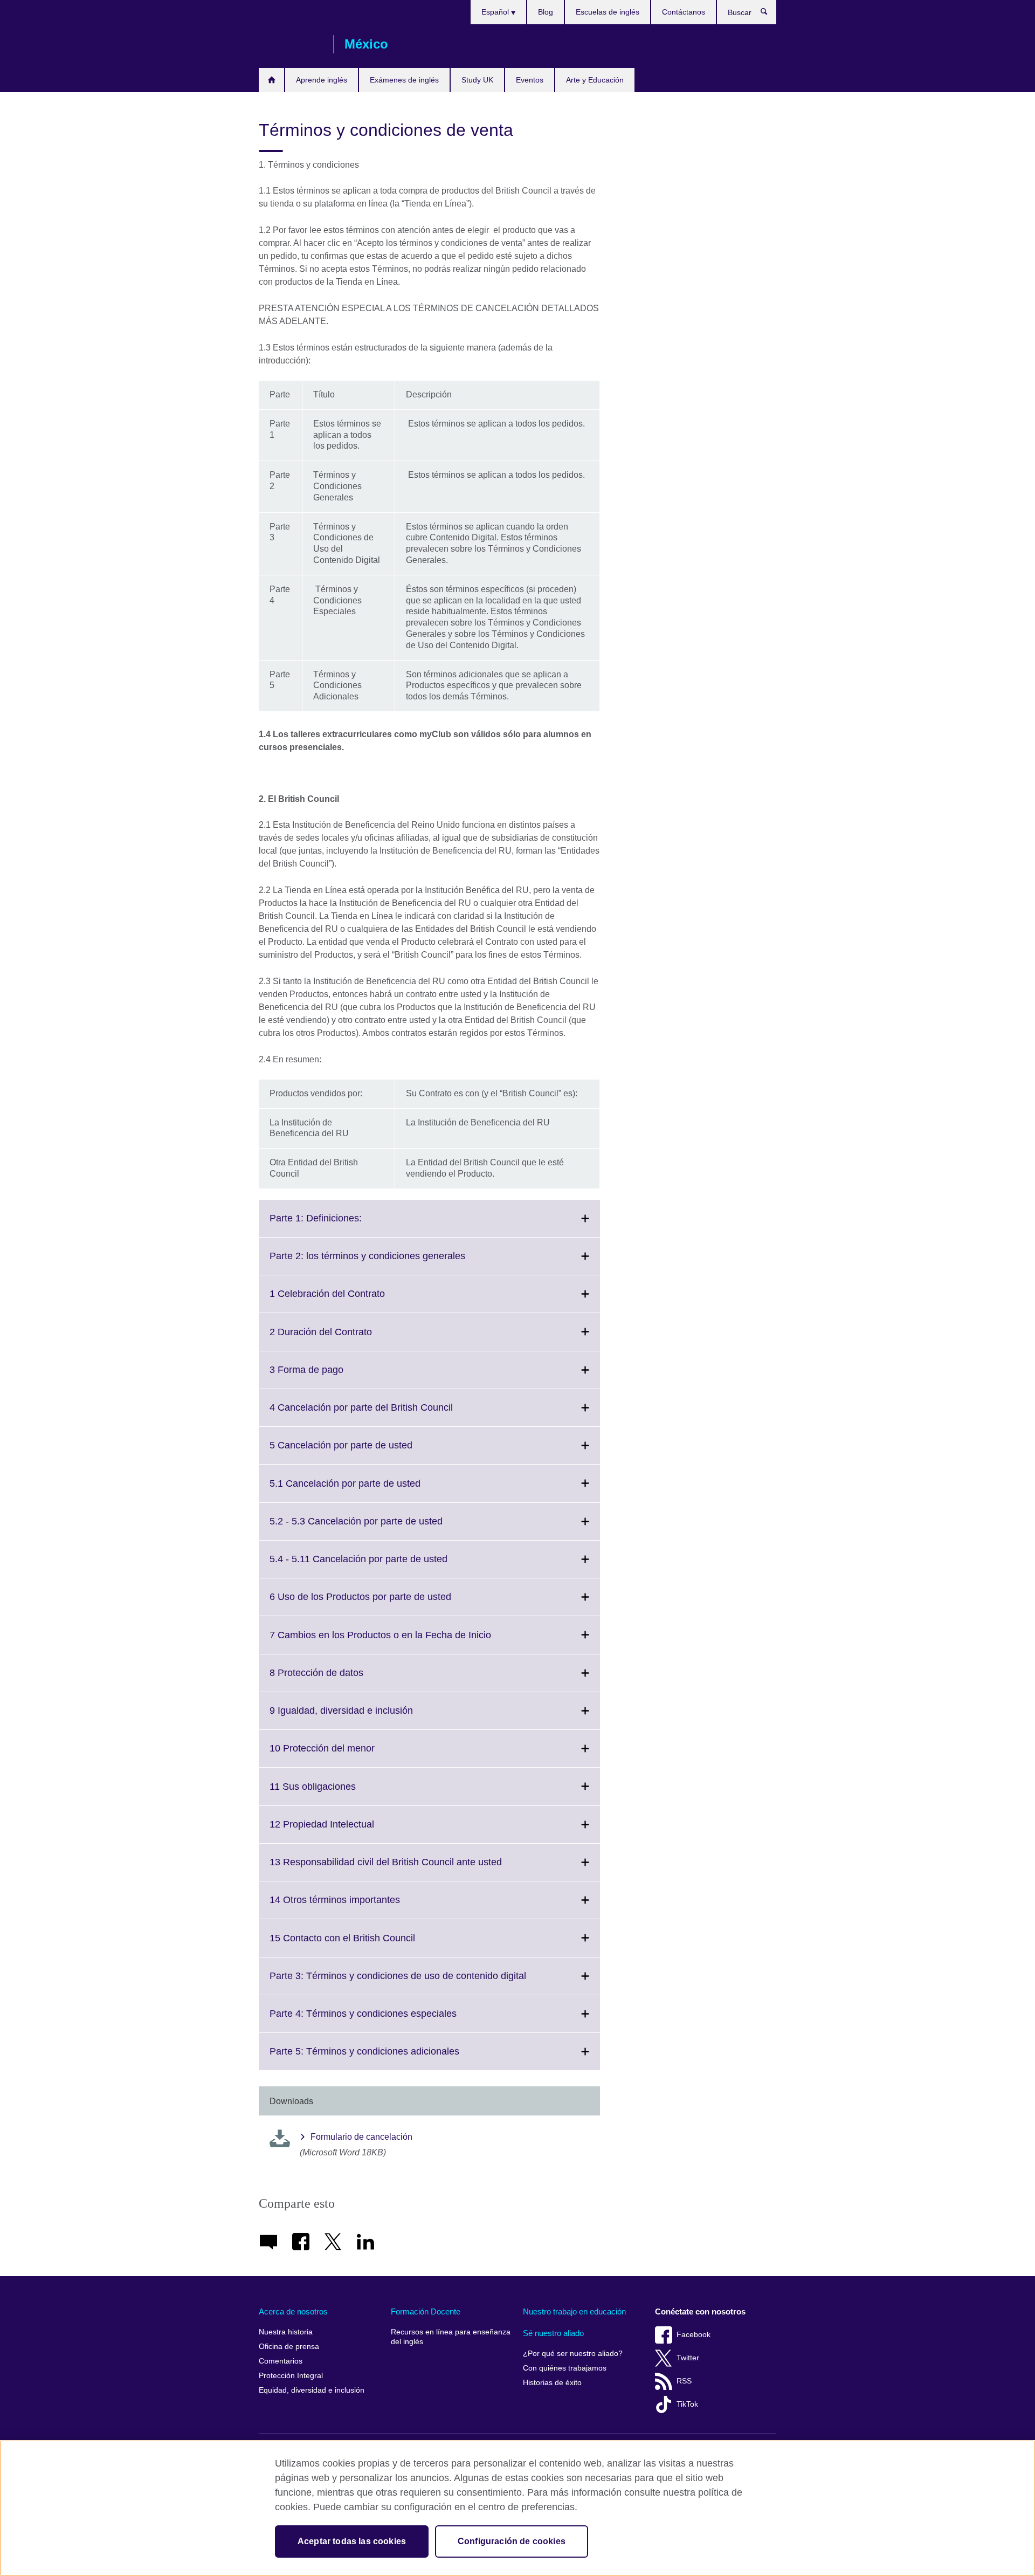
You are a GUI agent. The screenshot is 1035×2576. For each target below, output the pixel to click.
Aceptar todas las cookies (352, 2541)
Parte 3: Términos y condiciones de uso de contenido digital (422, 1982)
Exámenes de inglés (404, 80)
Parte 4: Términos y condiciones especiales (387, 2020)
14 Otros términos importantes (358, 1906)
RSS (684, 2381)
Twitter (688, 2358)
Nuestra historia (286, 2332)
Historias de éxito (552, 2383)
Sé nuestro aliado (553, 2333)
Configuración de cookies (512, 2541)
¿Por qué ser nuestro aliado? (573, 2354)
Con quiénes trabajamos (565, 2368)
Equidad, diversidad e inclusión (312, 2390)
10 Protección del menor (346, 1755)
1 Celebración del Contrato (351, 1300)
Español (496, 12)
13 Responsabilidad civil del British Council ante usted (409, 1869)
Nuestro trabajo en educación (574, 2311)
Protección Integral (291, 2376)
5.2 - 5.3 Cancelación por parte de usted (380, 1528)
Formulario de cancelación (361, 2137)
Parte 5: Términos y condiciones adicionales (388, 2058)
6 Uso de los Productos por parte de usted (384, 1603)
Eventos (530, 80)
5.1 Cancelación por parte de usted (369, 1490)
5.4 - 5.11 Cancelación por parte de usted (382, 1565)
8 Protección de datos (340, 1679)
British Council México (291, 44)
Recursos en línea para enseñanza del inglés (451, 2337)
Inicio (271, 80)
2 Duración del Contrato (344, 1338)
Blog (546, 12)
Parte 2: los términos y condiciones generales (391, 1262)
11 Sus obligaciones (336, 1793)
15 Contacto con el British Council (366, 1944)
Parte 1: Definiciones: (339, 1225)
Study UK (477, 80)
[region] (517, 2508)
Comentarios (281, 2361)
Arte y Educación (595, 80)
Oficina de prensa (289, 2347)
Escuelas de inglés (608, 12)
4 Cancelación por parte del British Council (385, 1414)
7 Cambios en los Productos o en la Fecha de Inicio (404, 1641)
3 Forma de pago (330, 1376)
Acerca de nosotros (293, 2311)
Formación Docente (426, 2311)
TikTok (687, 2404)
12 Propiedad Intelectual (346, 1831)
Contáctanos (684, 12)
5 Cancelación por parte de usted (365, 1452)
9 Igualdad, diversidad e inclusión (365, 1717)
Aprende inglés (322, 80)
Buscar (770, 14)
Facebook (694, 2335)
